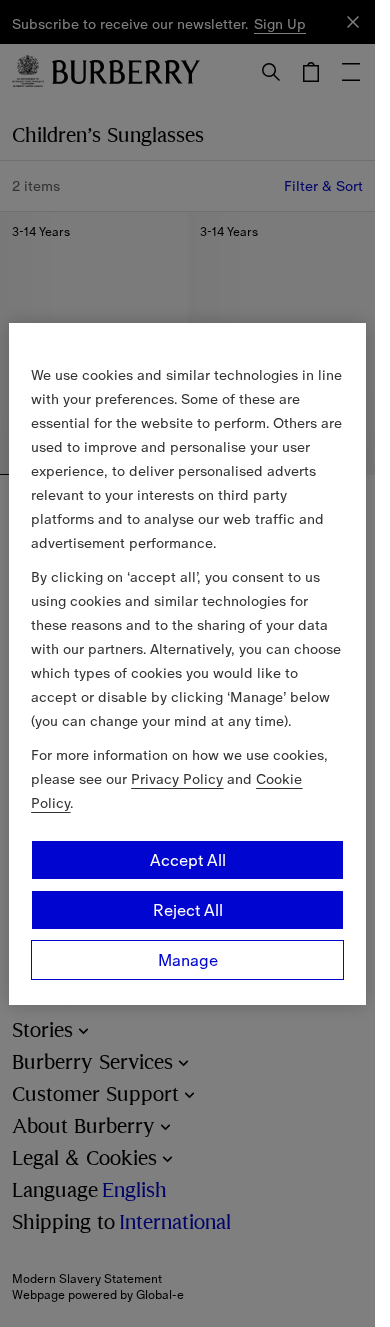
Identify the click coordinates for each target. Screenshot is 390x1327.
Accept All (188, 860)
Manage (188, 960)
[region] (187, 664)
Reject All (188, 910)
